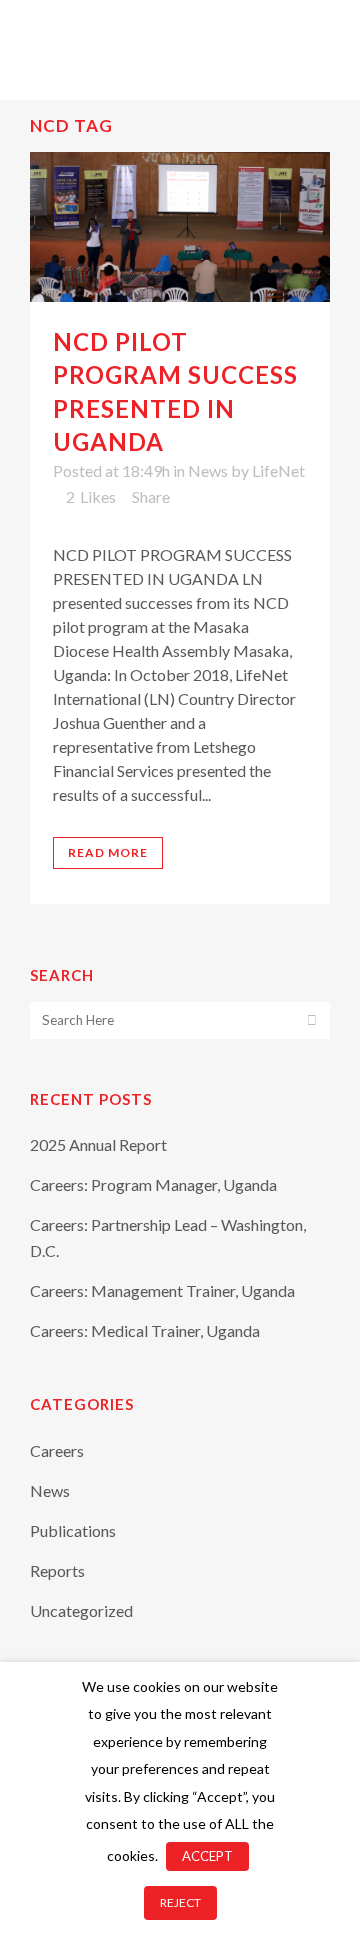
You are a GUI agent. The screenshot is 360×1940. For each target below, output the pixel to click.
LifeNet (278, 470)
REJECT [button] (180, 1902)
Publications (73, 1530)
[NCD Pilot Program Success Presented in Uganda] (180, 227)
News (208, 470)
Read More (108, 852)
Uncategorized (81, 1610)
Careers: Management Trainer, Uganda (162, 1290)
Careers (57, 1450)
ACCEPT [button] (207, 1856)
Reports (57, 1570)
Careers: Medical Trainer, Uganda (145, 1330)
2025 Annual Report (98, 1144)
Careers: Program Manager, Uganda (153, 1184)
